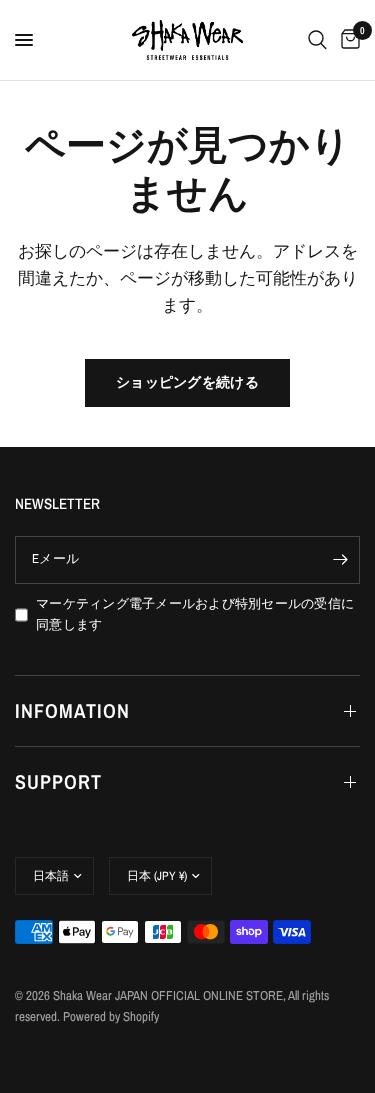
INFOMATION (72, 710)
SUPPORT (58, 781)
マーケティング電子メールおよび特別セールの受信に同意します (195, 614)
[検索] (317, 40)
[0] (347, 40)
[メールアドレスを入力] (340, 560)
